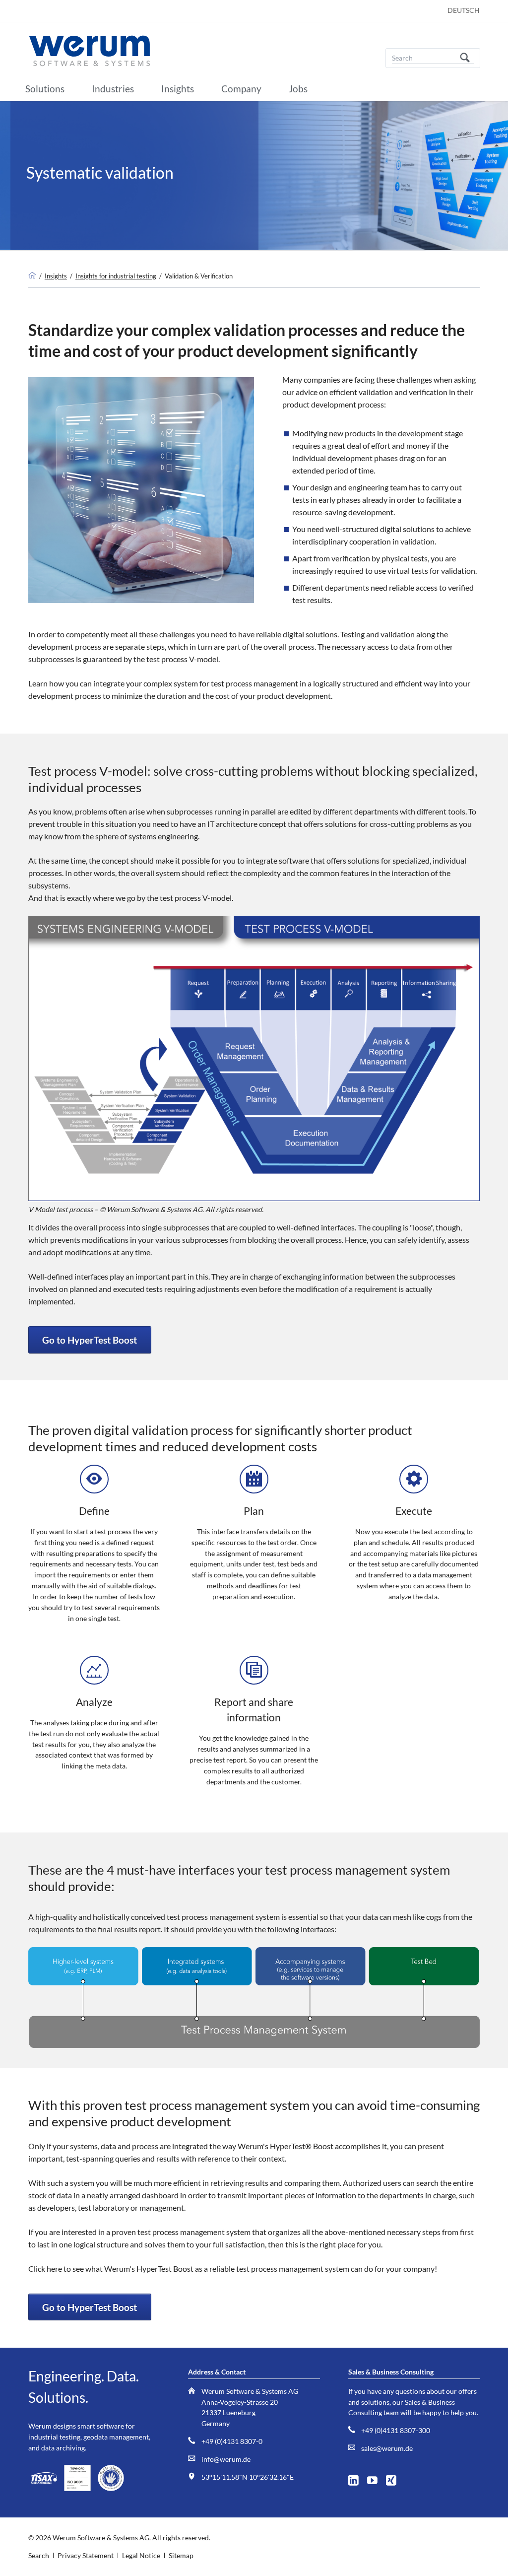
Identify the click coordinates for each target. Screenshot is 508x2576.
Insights (56, 276)
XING (395, 2478)
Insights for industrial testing (116, 276)
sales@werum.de (387, 2448)
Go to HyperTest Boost (90, 1340)
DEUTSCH (464, 10)
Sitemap (181, 2555)
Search (465, 58)
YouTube (376, 2478)
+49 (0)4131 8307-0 (232, 2441)
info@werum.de (226, 2459)
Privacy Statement (86, 2555)
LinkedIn (357, 2478)
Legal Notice (141, 2555)
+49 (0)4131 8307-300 (396, 2430)
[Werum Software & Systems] (32, 276)
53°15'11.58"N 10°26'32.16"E (248, 2477)
